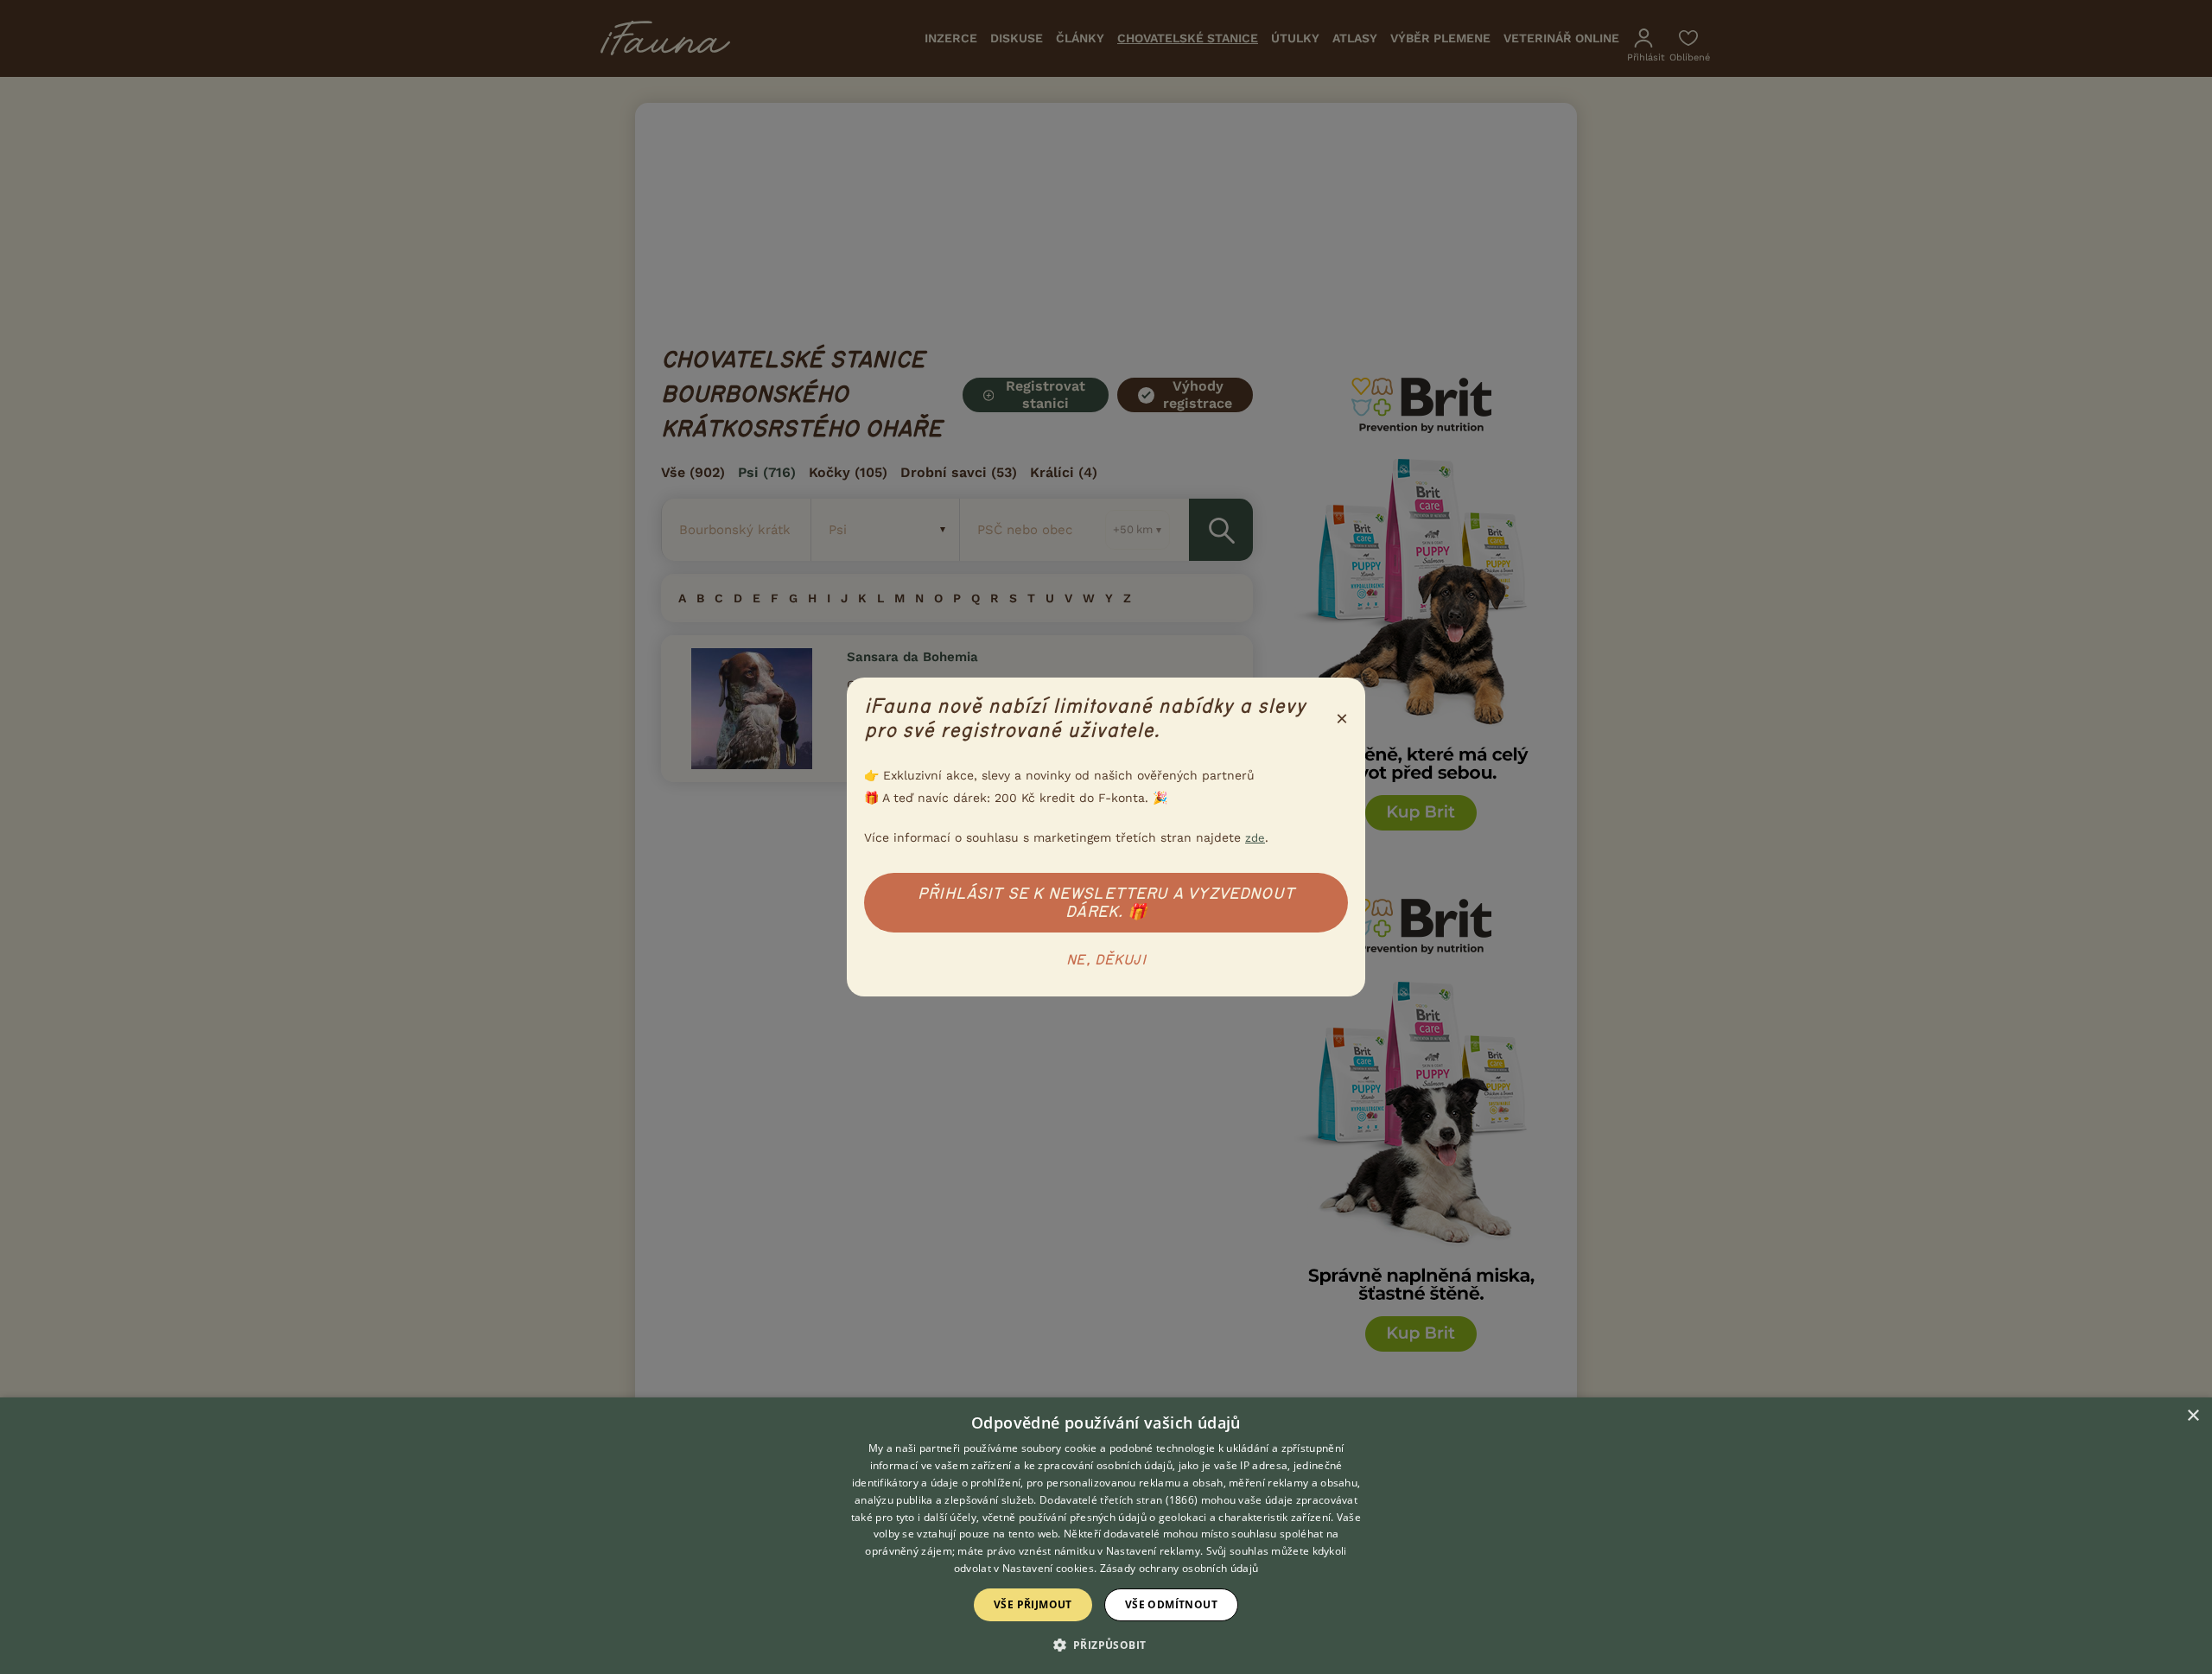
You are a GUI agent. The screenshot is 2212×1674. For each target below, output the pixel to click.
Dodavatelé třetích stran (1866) (1119, 1500)
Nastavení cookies (1048, 1568)
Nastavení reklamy (1153, 1551)
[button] (1106, 1644)
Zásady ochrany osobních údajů (1179, 1568)
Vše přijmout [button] (1033, 1604)
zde (1255, 838)
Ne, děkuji (1106, 960)
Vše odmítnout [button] (1171, 1604)
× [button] (2193, 1416)
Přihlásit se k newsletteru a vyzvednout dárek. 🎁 (1106, 903)
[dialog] (1106, 1536)
